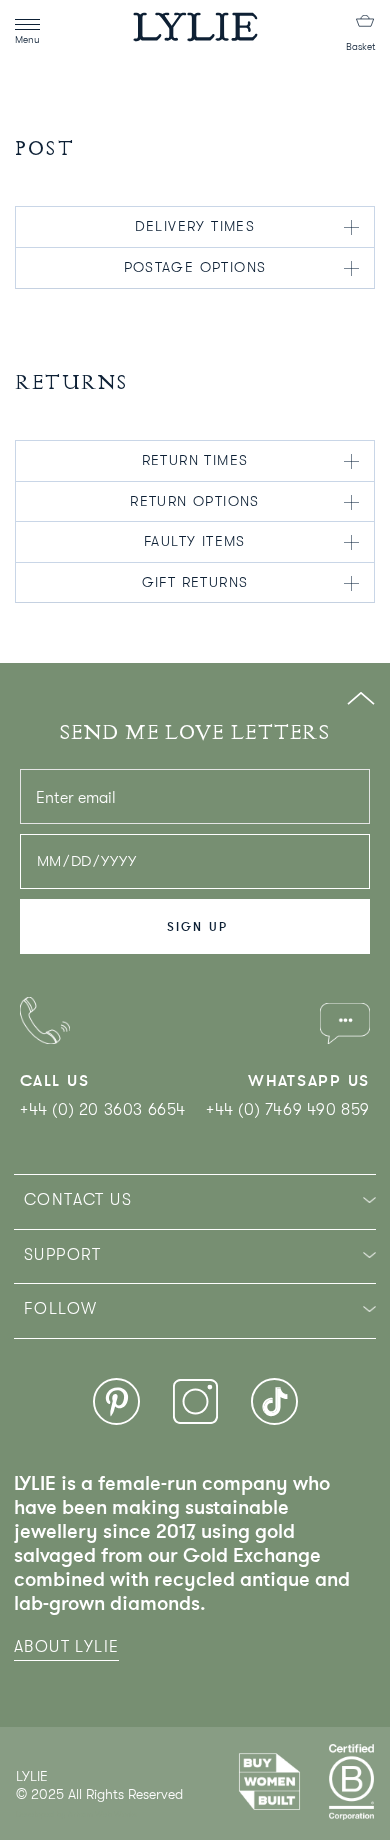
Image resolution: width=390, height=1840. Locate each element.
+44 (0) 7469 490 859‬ (288, 1110)
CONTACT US (78, 1200)
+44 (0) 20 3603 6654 (103, 1110)
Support (63, 1255)
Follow (60, 1309)
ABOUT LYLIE (66, 1647)
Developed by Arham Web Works (76, 1814)
